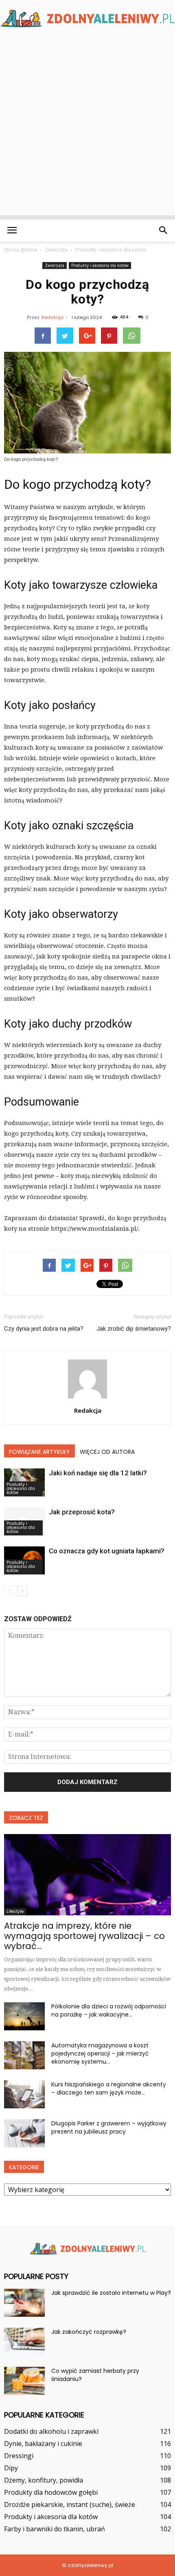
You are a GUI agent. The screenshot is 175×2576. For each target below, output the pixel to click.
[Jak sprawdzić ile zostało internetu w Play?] (24, 2303)
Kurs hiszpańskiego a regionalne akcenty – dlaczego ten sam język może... (109, 2088)
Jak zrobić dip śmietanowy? (134, 1329)
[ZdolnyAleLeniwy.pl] (87, 18)
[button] (164, 230)
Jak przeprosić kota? (82, 1512)
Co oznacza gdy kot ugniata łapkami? (107, 1551)
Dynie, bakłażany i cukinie (43, 2444)
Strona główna (21, 250)
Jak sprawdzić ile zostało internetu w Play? (111, 2293)
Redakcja (52, 317)
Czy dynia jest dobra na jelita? (44, 1329)
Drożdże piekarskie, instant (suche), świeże (70, 2504)
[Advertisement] (87, 128)
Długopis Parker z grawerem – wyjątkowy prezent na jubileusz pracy (109, 2127)
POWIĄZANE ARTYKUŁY (39, 1452)
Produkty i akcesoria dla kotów (100, 265)
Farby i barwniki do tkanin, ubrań (55, 2529)
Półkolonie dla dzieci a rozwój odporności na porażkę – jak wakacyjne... (109, 2010)
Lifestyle (15, 1911)
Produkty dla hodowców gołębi (51, 2492)
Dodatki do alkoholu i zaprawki (51, 2431)
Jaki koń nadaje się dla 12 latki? (98, 1473)
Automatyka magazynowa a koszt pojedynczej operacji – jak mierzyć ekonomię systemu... (100, 2053)
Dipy (11, 2468)
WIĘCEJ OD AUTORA (107, 1452)
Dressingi (19, 2456)
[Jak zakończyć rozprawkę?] (24, 2342)
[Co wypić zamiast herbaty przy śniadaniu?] (24, 2381)
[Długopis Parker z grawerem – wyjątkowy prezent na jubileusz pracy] (24, 2133)
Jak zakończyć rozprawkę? (89, 2332)
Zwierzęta (55, 265)
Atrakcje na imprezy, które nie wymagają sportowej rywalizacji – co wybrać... (84, 1936)
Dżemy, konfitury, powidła (44, 2480)
